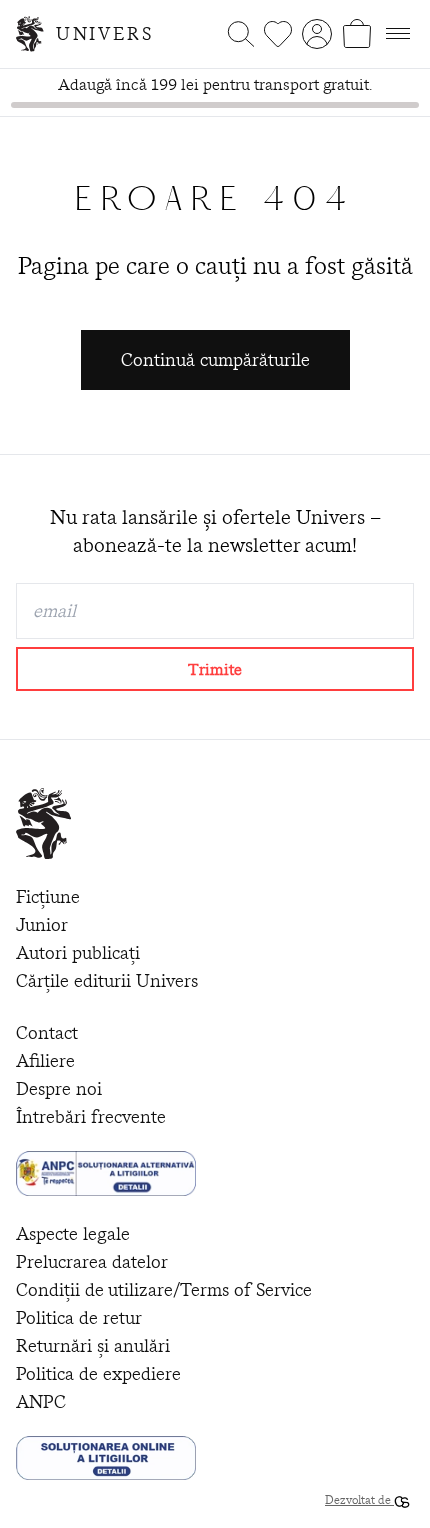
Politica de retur (79, 1317)
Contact (47, 1032)
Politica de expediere (98, 1373)
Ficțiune (48, 896)
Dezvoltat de (359, 1499)
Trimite (215, 669)
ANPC (41, 1401)
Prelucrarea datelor (92, 1261)
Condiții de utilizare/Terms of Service (164, 1289)
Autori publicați (78, 952)
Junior (42, 924)
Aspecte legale (73, 1233)
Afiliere (45, 1060)
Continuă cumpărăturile (215, 359)
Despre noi (59, 1088)
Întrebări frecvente (91, 1116)
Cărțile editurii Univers (107, 980)
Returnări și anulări (93, 1345)
